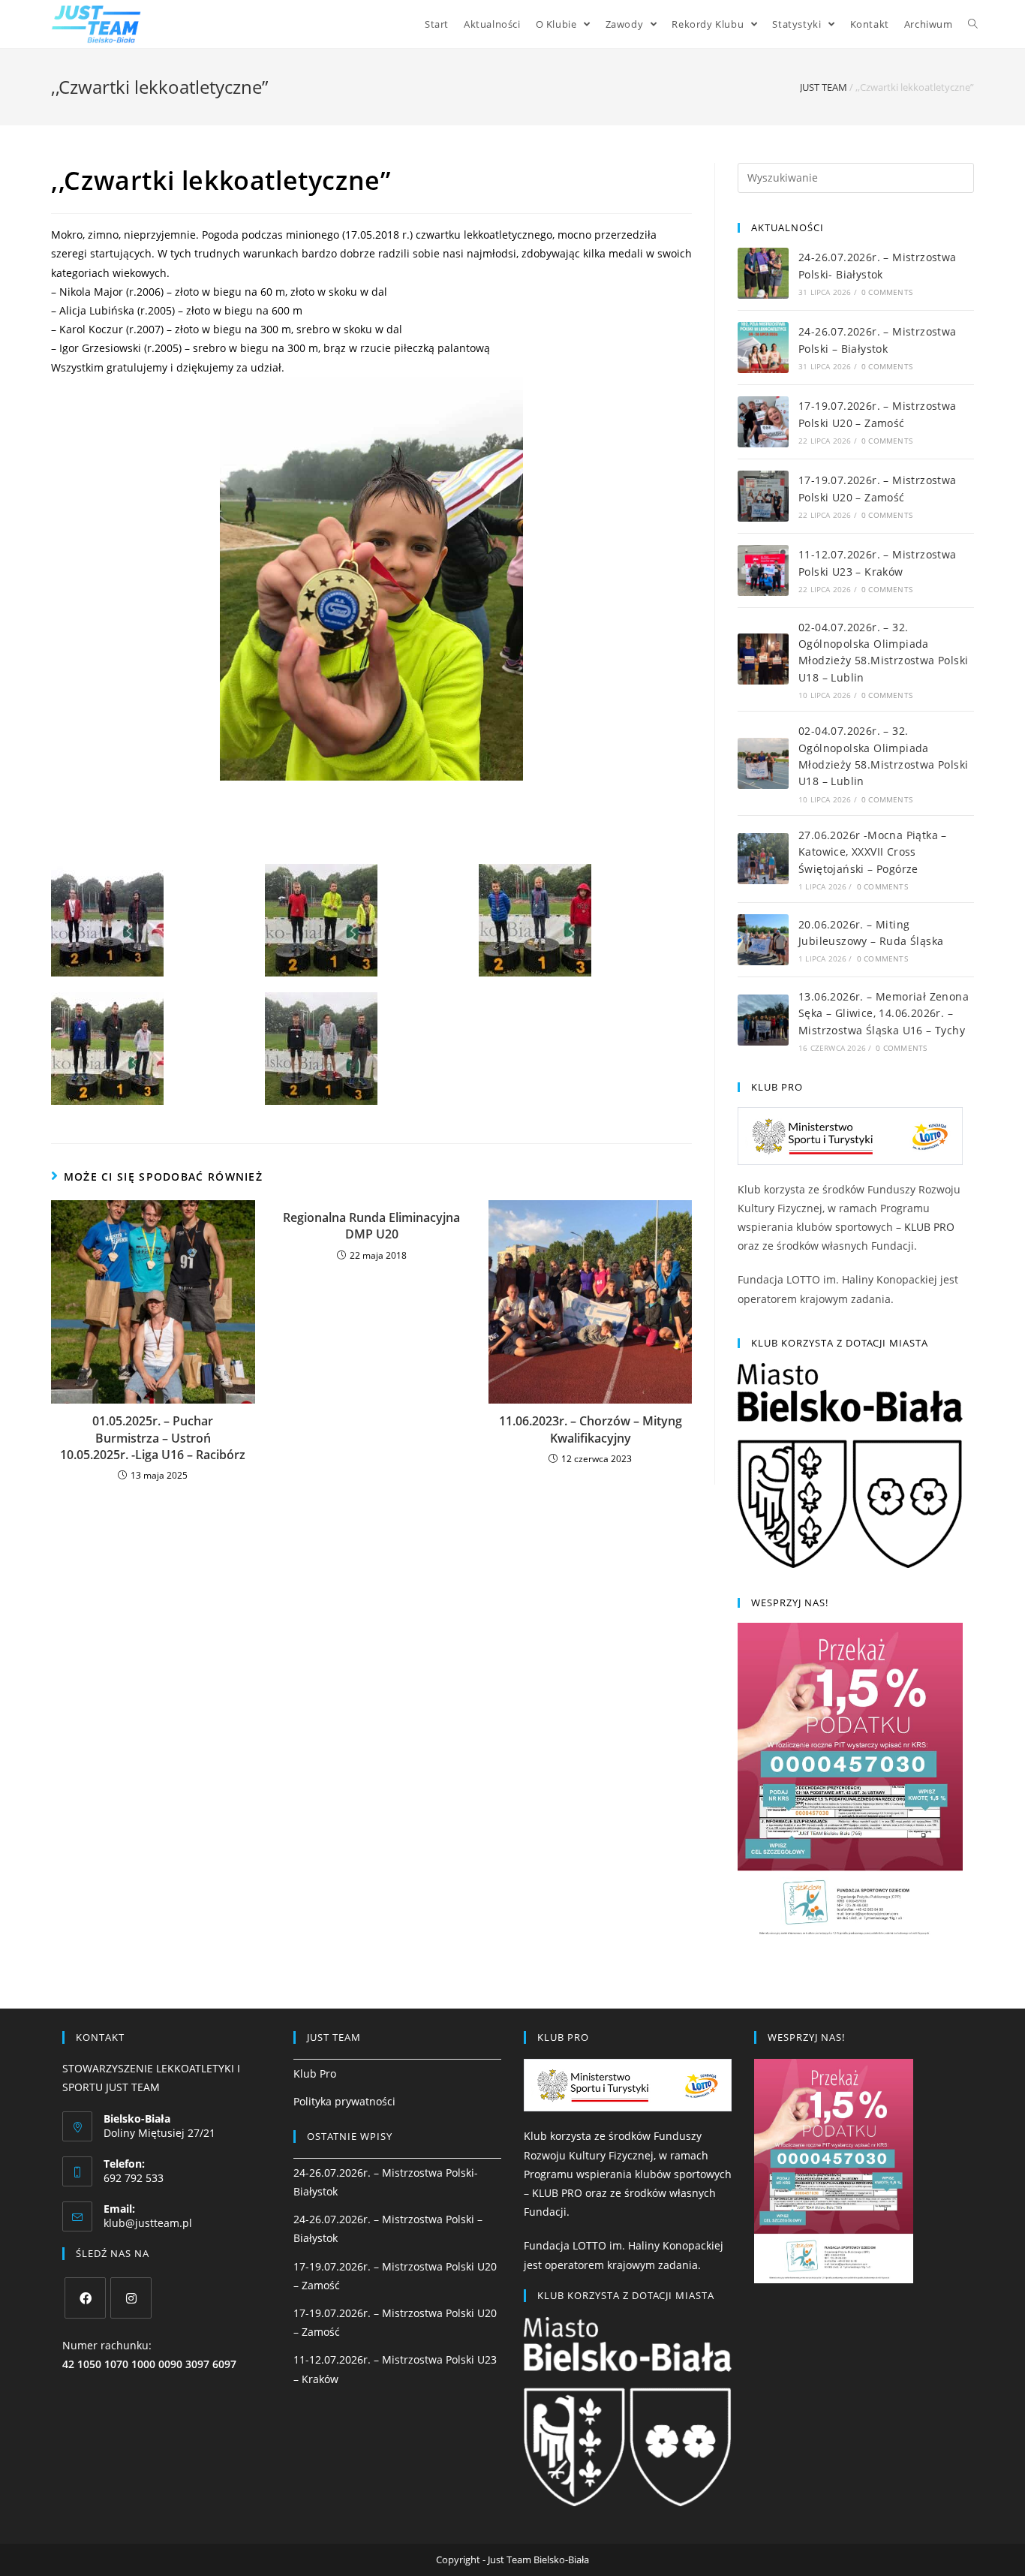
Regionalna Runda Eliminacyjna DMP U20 (371, 1226)
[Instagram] (131, 2298)
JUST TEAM (824, 87)
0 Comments (887, 292)
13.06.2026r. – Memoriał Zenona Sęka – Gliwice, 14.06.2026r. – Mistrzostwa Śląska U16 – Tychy (884, 1013)
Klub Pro (315, 2073)
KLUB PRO (929, 1227)
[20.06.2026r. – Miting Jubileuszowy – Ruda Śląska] (763, 940)
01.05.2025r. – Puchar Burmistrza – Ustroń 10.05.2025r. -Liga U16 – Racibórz (153, 1438)
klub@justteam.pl (148, 2223)
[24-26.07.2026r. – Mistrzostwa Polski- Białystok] (763, 273)
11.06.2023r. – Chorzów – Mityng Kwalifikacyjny (591, 1429)
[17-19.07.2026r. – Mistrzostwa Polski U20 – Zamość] (763, 422)
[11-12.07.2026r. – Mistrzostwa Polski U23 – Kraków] (763, 570)
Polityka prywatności (344, 2101)
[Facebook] (85, 2298)
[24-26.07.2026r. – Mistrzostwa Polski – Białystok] (763, 348)
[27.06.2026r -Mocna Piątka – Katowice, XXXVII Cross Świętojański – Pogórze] (763, 859)
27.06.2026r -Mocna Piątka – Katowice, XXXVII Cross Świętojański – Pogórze (873, 852)
